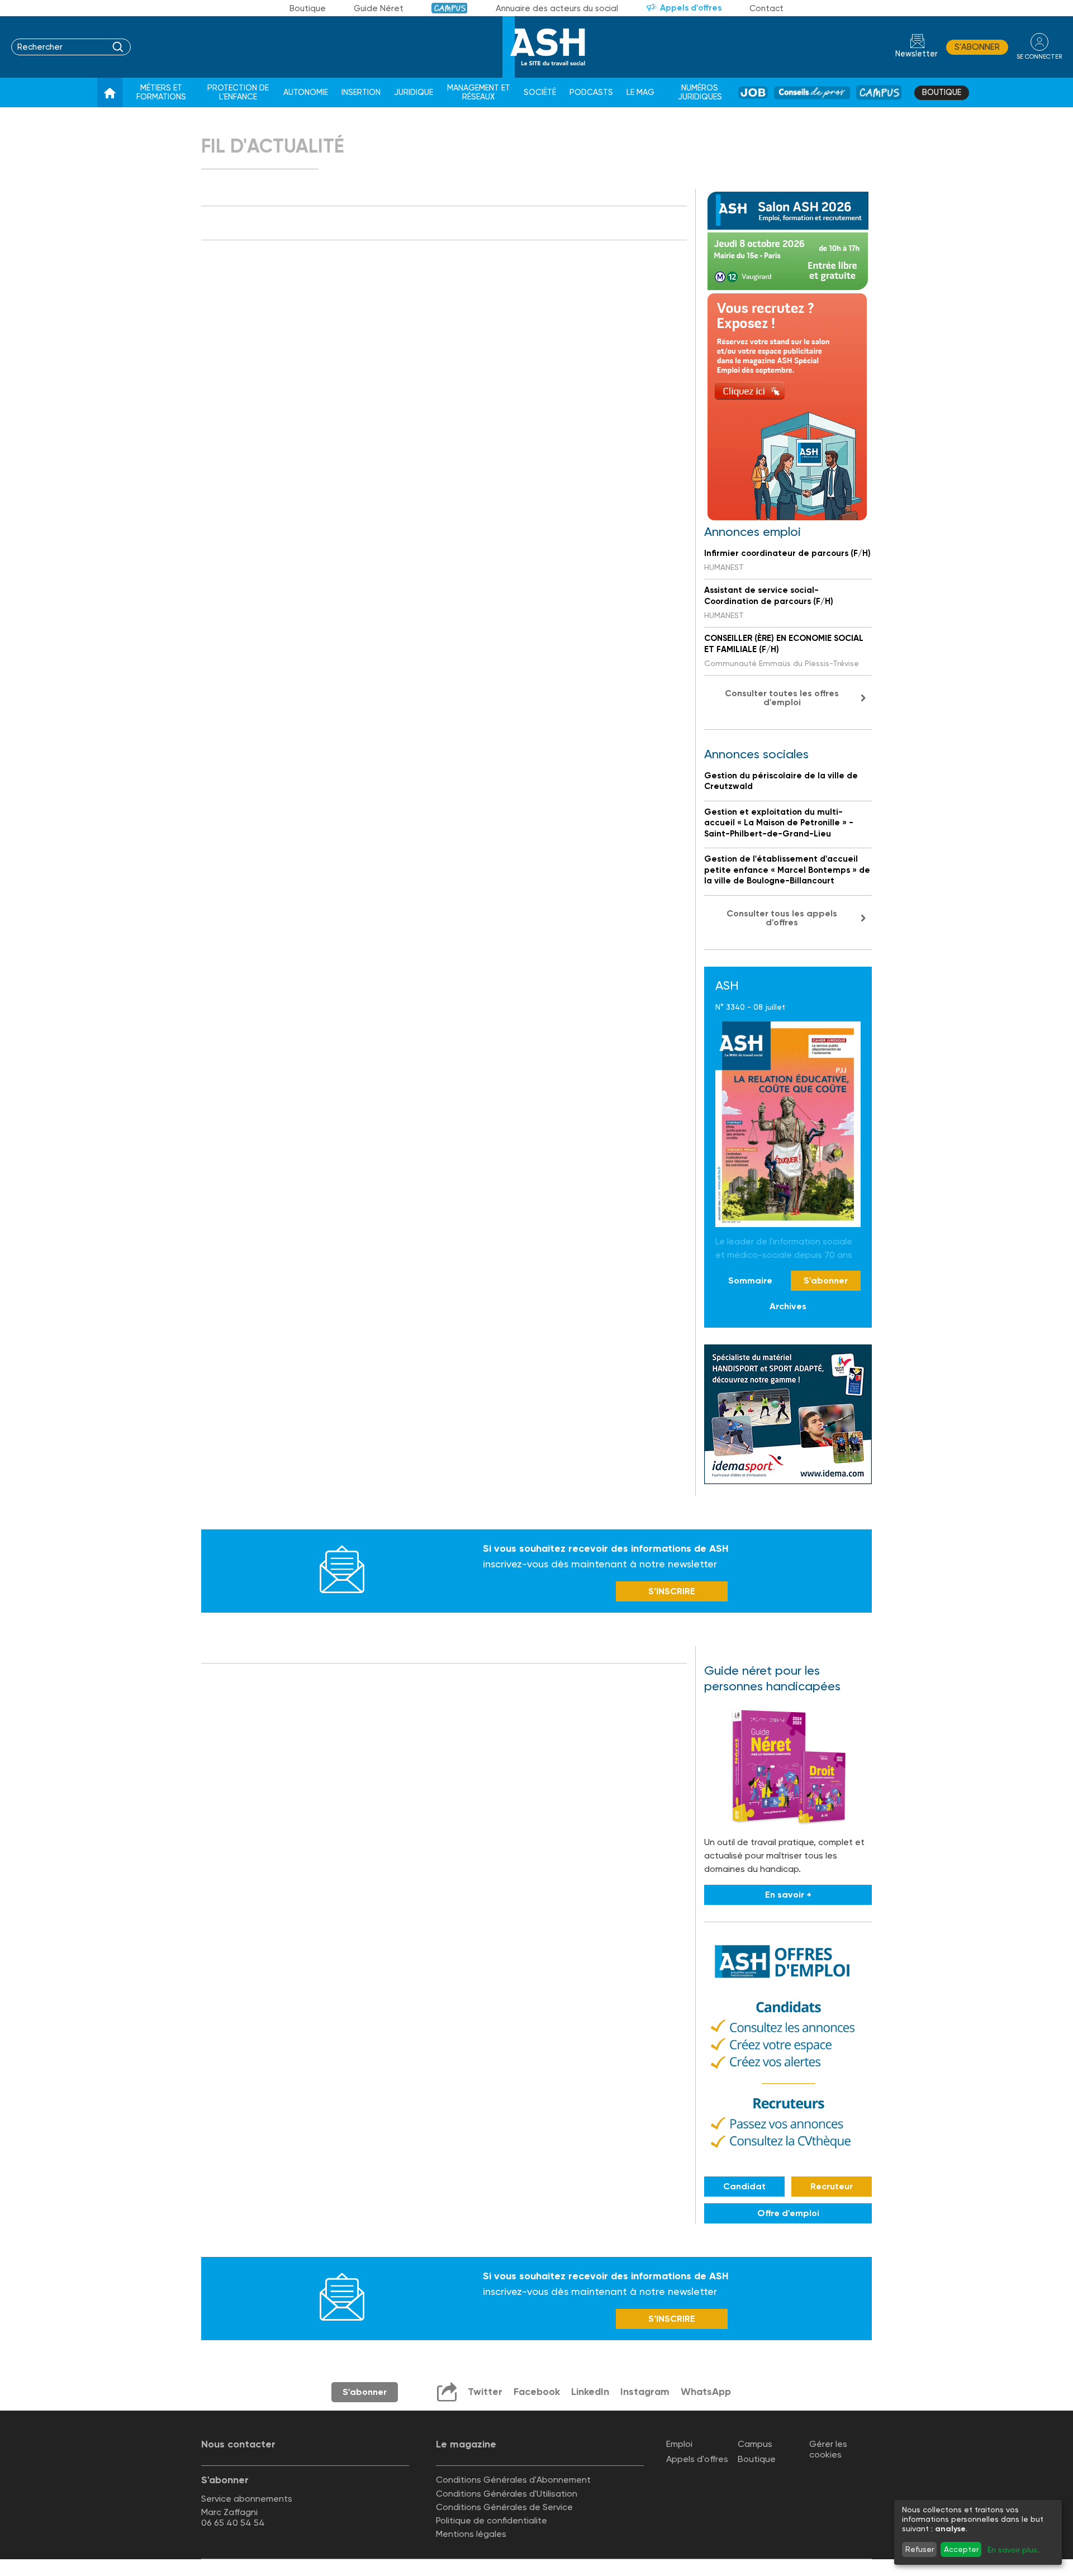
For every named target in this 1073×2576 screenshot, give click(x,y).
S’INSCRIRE (672, 1591)
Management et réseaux (479, 92)
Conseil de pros (812, 92)
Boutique (308, 8)
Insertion (361, 92)
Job (753, 92)
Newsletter (917, 54)
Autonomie (306, 92)
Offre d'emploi (788, 2213)
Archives (788, 1306)
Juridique (414, 92)
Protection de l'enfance (238, 92)
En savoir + (788, 1895)
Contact (766, 8)
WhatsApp (706, 2392)
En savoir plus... (1015, 2550)
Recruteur (832, 2186)
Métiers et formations (161, 92)
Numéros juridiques (700, 92)
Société (540, 92)
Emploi (679, 2444)
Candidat (744, 2186)
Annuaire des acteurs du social (557, 8)
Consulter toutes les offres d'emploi (782, 698)
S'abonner (977, 47)
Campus (450, 8)
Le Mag (640, 92)
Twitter (485, 2392)
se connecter (1039, 57)
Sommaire (750, 1280)
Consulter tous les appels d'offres (782, 918)
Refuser (920, 2549)
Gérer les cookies (828, 2449)
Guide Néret (379, 8)
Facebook (537, 2392)
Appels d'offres (691, 8)
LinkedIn (590, 2392)
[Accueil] (110, 93)
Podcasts (591, 92)
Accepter (961, 2549)
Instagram (645, 2392)
